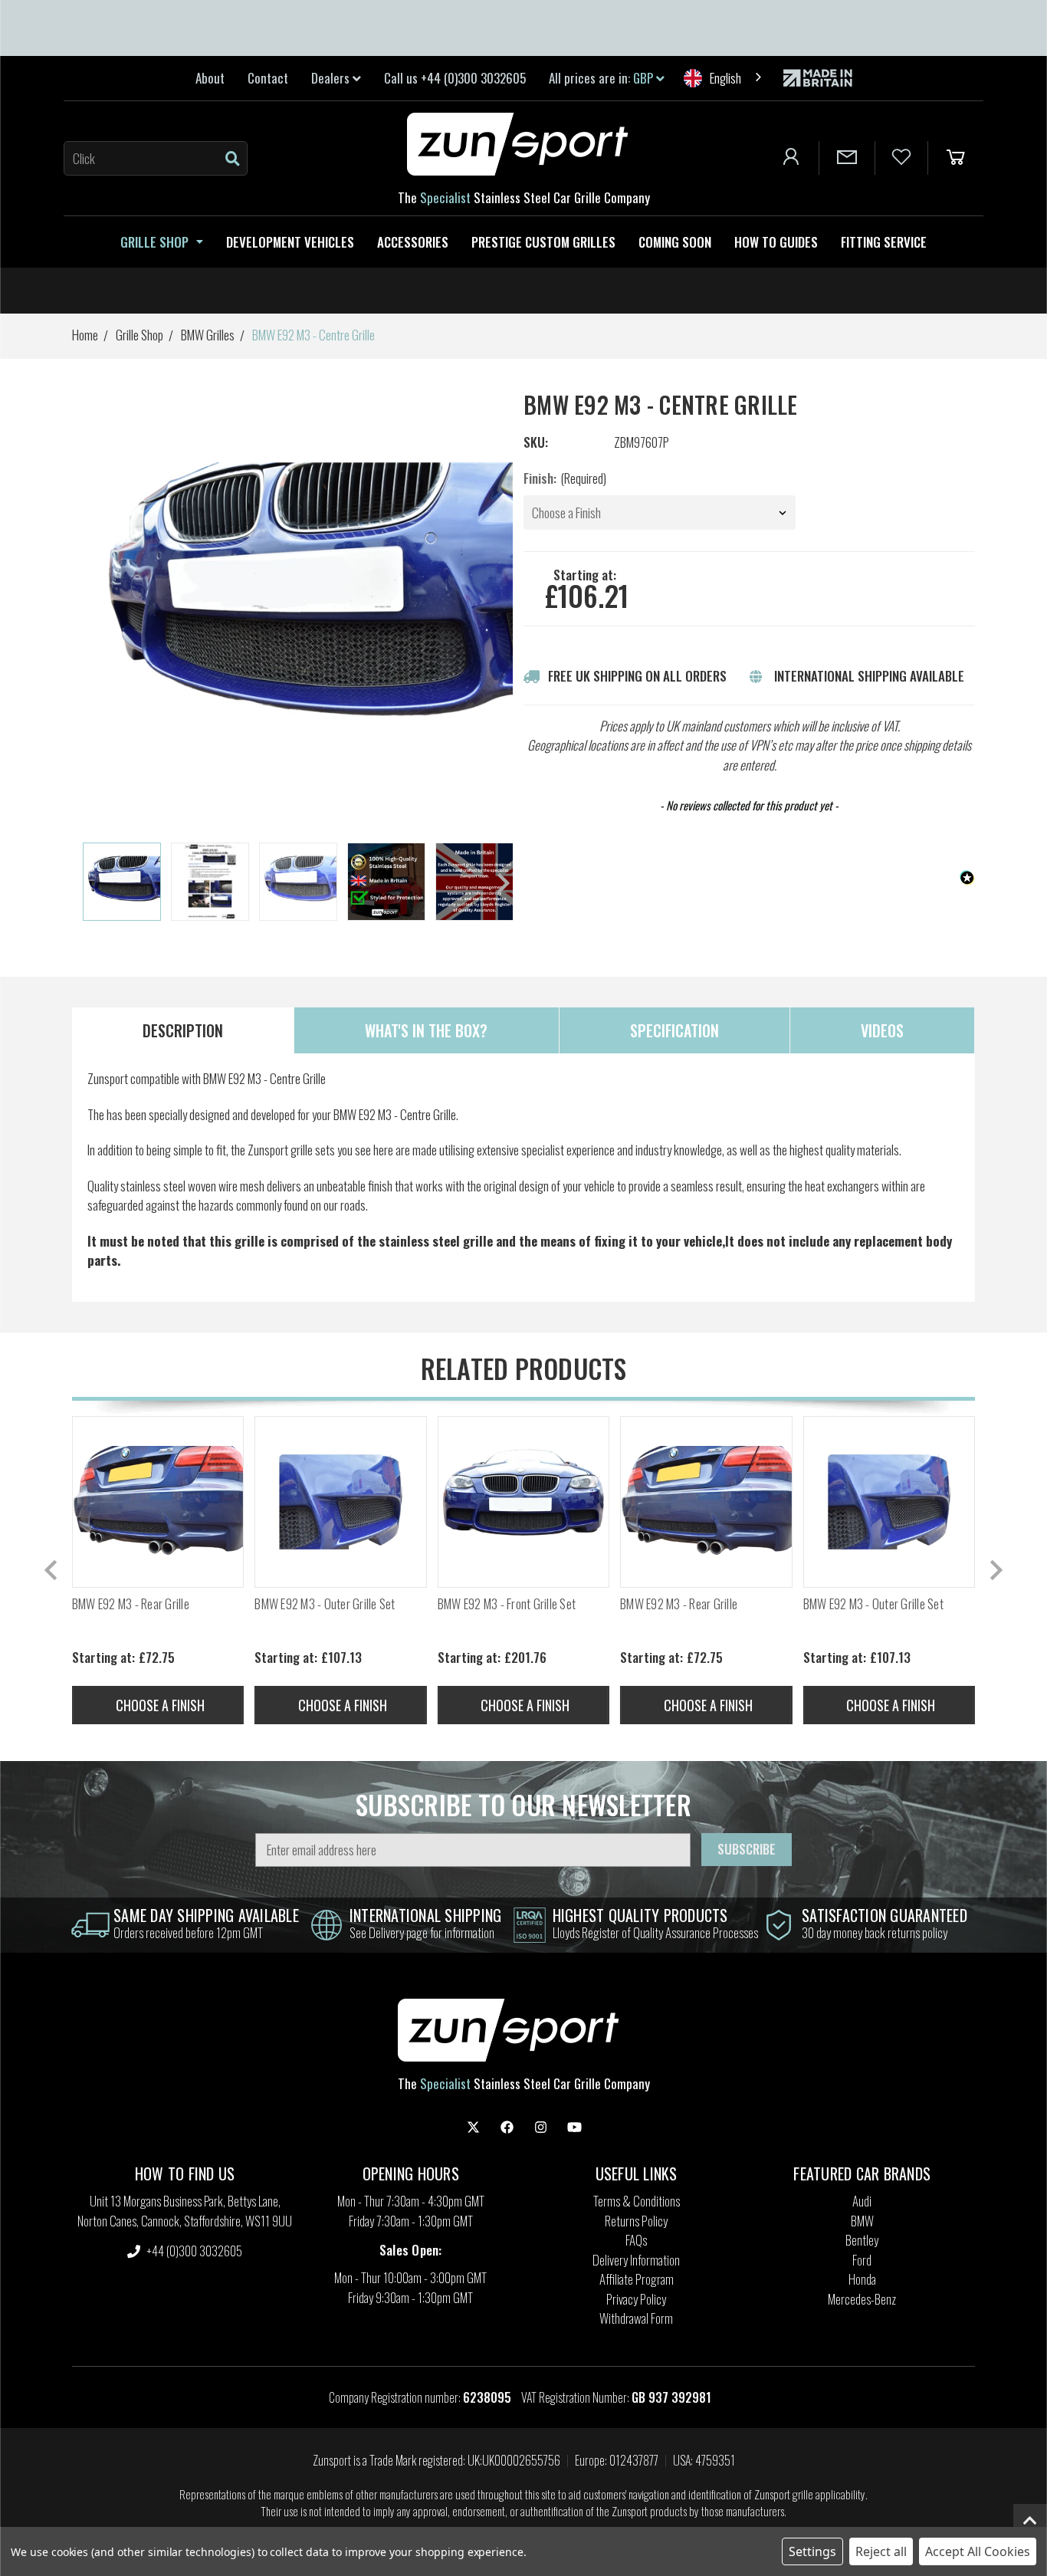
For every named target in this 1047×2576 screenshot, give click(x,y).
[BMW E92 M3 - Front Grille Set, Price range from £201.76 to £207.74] (523, 1502)
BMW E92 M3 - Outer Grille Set (325, 1604)
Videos (882, 1030)
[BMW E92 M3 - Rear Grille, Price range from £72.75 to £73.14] (158, 1502)
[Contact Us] (847, 158)
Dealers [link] (332, 78)
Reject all (881, 2551)
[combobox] (724, 78)
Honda (862, 2279)
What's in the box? (426, 1030)
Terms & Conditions (637, 2201)
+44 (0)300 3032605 (193, 2251)
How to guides (776, 242)
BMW (862, 2221)
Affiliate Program (637, 2279)
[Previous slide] (52, 1570)
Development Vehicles (290, 242)
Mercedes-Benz (862, 2299)
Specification (674, 1030)
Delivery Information (636, 2260)
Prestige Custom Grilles (543, 242)
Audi (862, 2201)
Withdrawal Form (636, 2318)
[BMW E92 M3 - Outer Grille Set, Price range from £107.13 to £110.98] (340, 1502)
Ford (862, 2260)
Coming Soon (675, 242)
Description (183, 1030)
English (725, 78)
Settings (812, 2551)
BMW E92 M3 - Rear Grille (131, 1604)
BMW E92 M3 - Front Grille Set (507, 1604)
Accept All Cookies (978, 2551)
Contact (268, 78)
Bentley (862, 2240)
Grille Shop (154, 242)
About (210, 78)
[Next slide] (502, 883)
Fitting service (884, 242)
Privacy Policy (636, 2299)
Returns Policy (636, 2221)
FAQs (636, 2240)
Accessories (413, 242)
